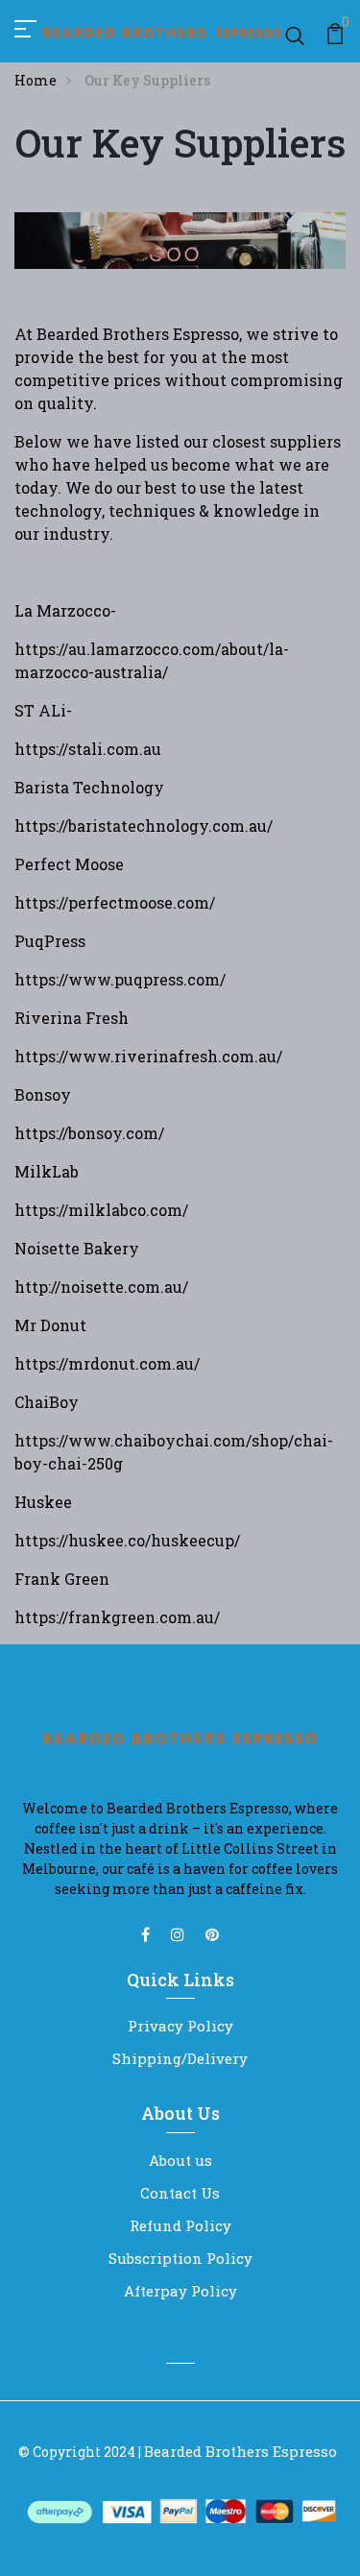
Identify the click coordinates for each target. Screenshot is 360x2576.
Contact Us (180, 2193)
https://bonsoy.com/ (89, 1133)
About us (180, 2160)
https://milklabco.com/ (101, 1210)
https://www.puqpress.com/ (120, 979)
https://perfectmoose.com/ (115, 902)
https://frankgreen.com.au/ (117, 1617)
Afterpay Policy (180, 2291)
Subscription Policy (180, 2258)
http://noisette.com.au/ (101, 1287)
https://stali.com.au (88, 749)
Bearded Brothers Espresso (240, 2451)
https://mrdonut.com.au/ (107, 1363)
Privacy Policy (180, 2026)
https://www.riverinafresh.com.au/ (148, 1056)
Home (36, 80)
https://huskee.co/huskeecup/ (127, 1540)
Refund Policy (180, 2225)
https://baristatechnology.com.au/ (144, 826)
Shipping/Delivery (180, 2058)
